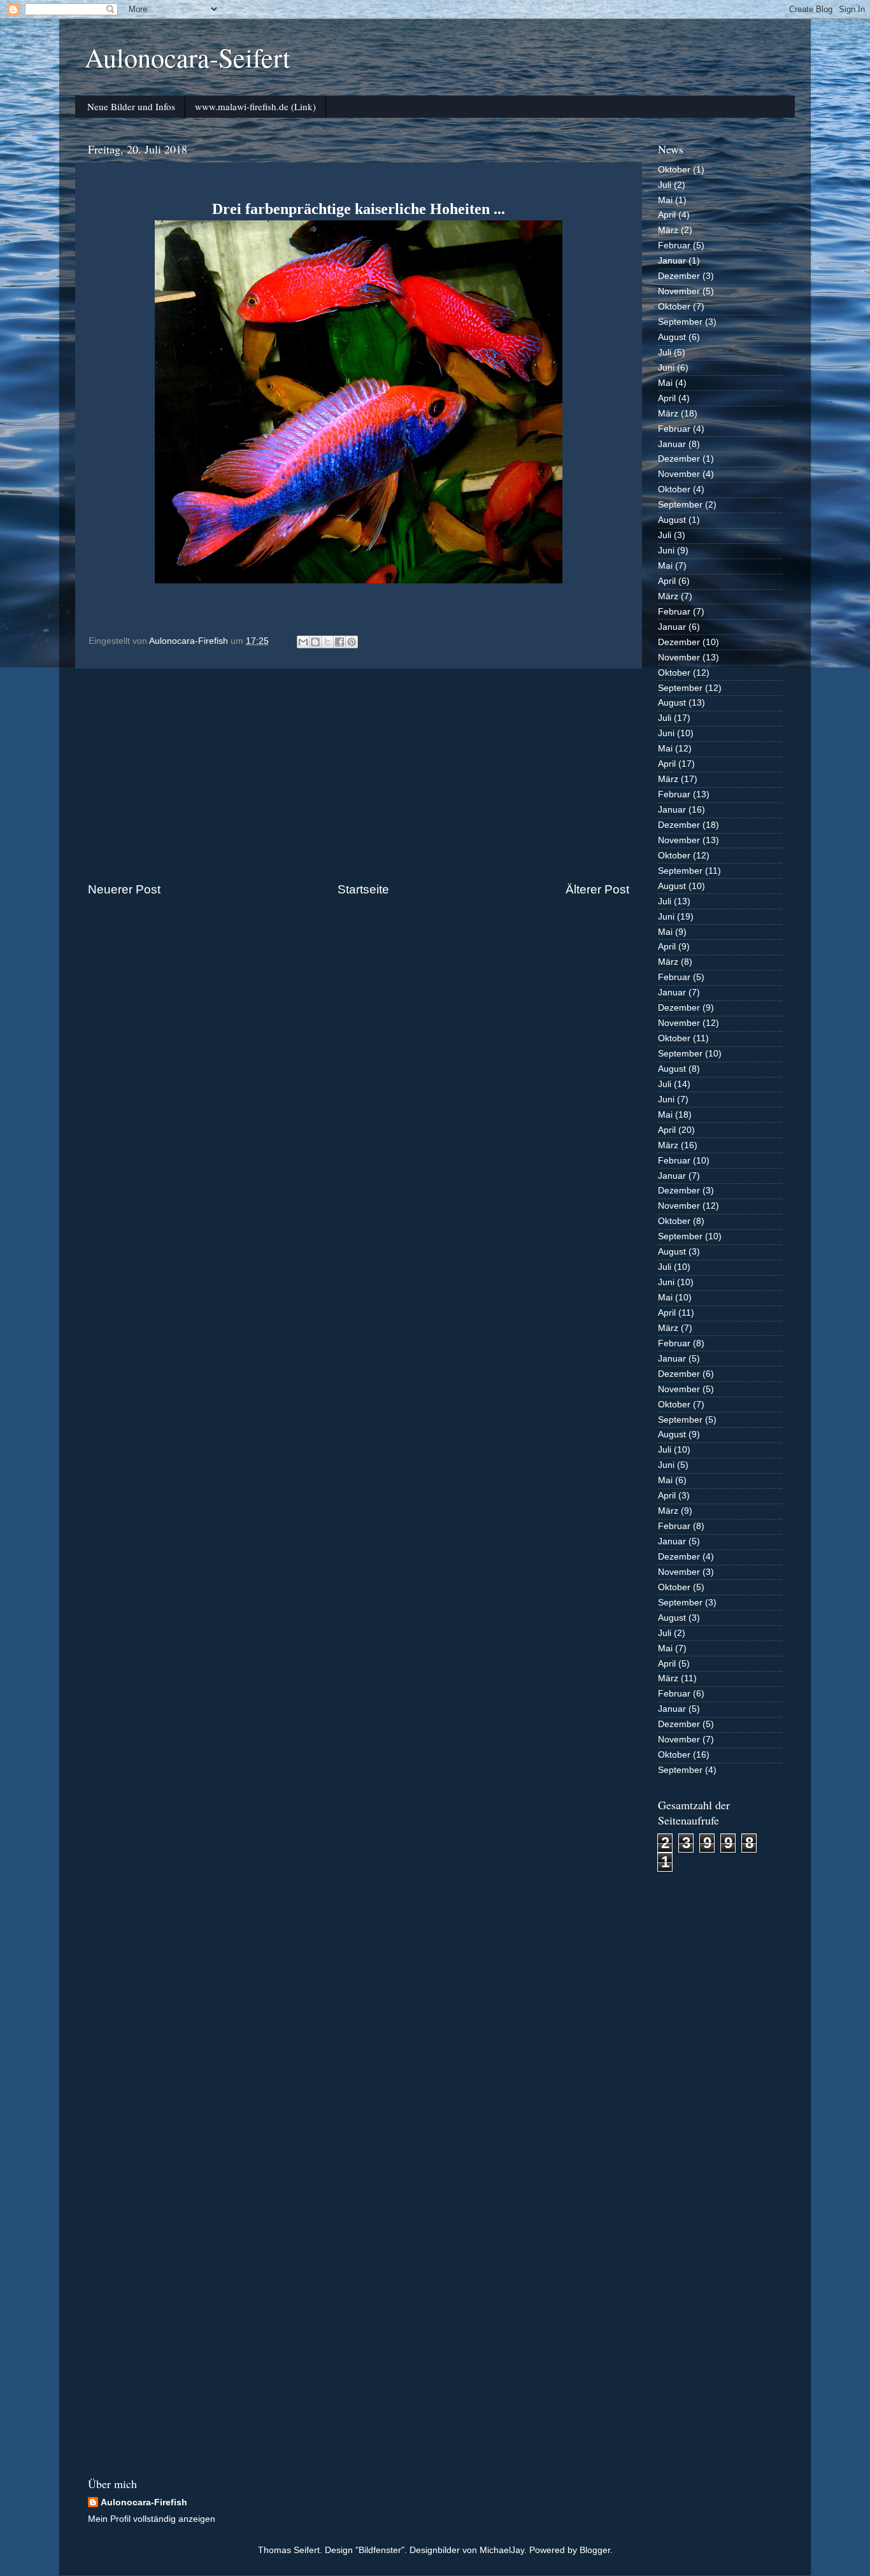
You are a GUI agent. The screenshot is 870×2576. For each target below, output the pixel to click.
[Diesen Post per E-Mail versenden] (303, 642)
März (668, 230)
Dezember (679, 276)
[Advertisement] (359, 775)
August (672, 337)
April (667, 215)
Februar (674, 246)
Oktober (674, 170)
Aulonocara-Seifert (188, 57)
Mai (665, 200)
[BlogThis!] (315, 642)
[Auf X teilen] (327, 642)
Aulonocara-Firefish (144, 2502)
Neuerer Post (124, 889)
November (679, 291)
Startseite (363, 889)
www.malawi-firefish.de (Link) (255, 106)
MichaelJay (502, 2550)
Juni (666, 368)
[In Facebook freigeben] (339, 642)
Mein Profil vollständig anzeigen (152, 2519)
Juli (665, 185)
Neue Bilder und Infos (131, 106)
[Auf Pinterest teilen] (352, 642)
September (680, 322)
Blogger (595, 2550)
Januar (672, 261)
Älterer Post (597, 889)
